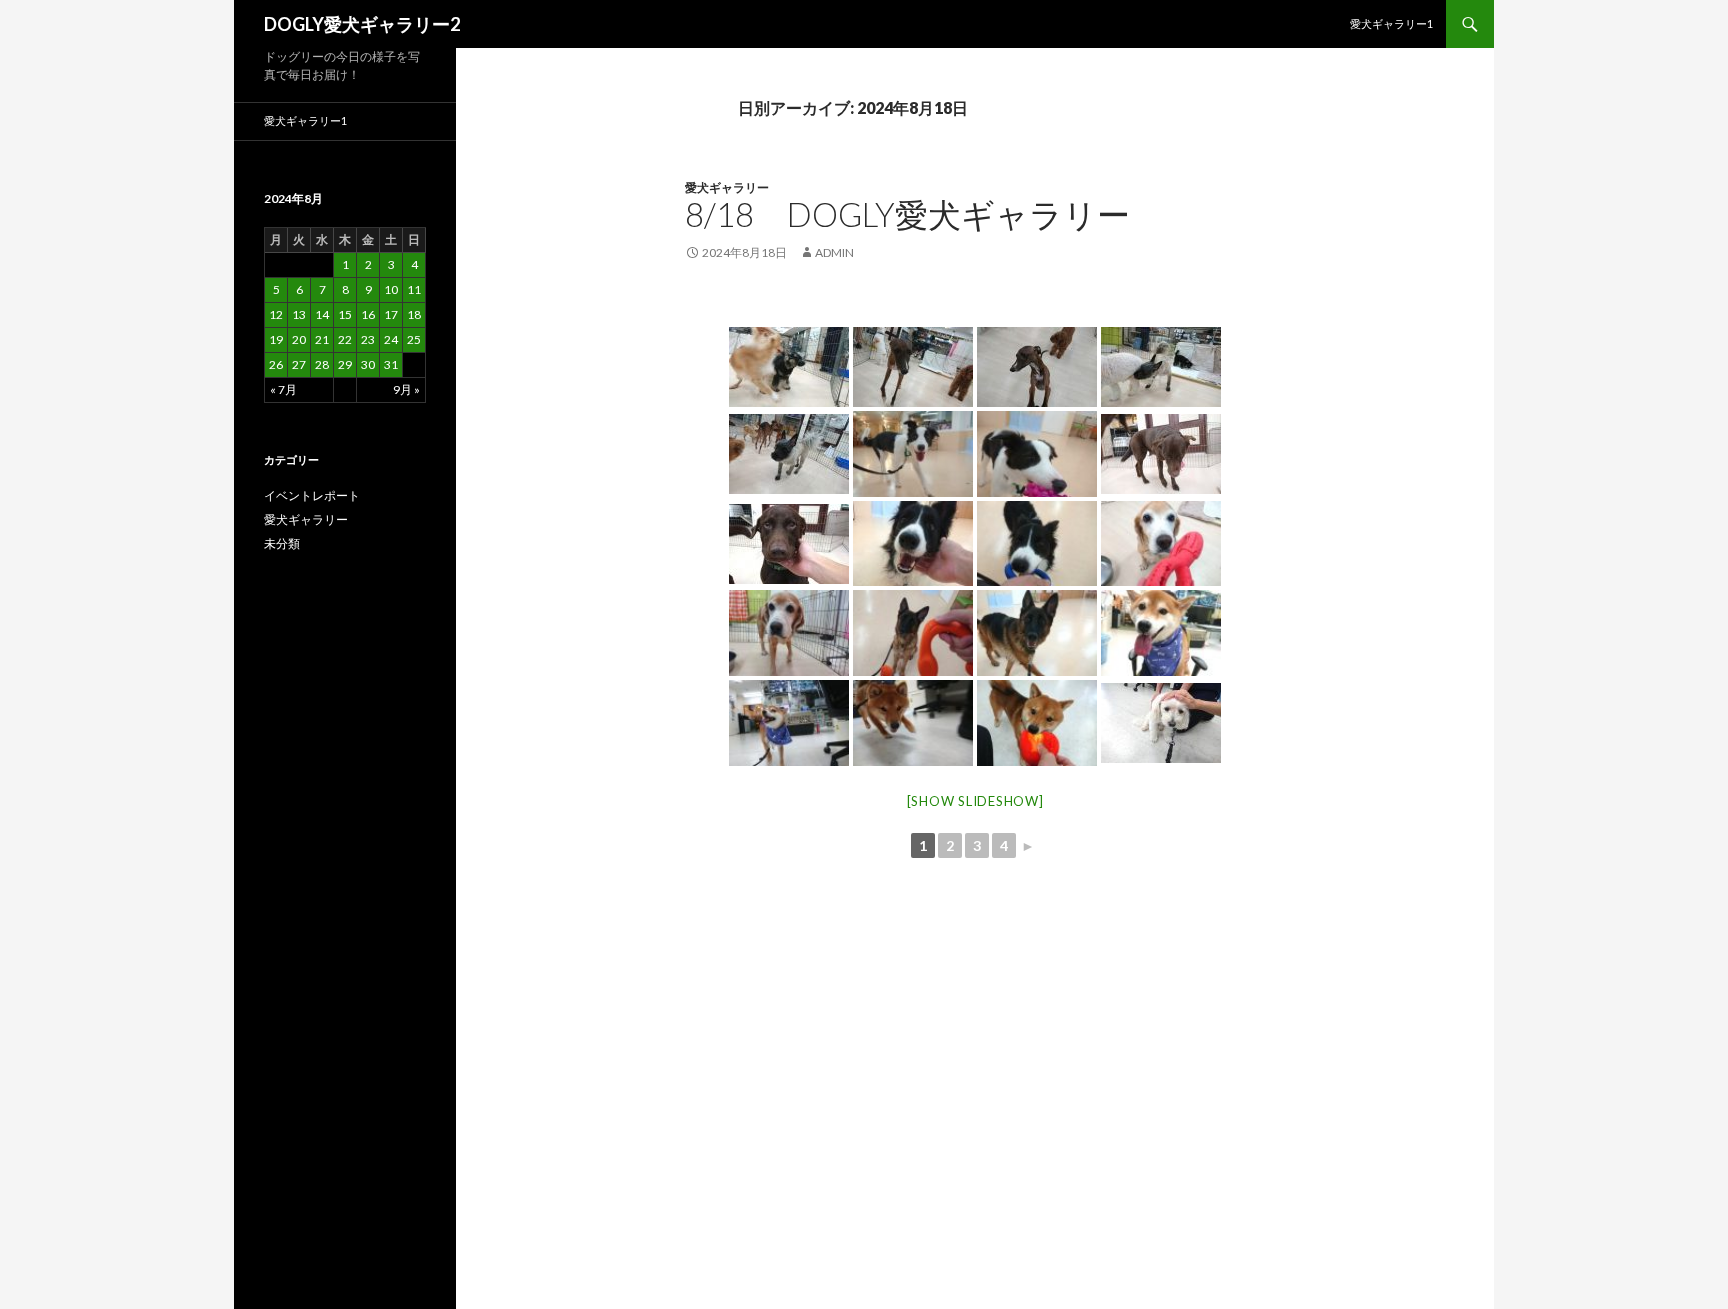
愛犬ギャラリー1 (1391, 23)
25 (414, 339)
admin (834, 252)
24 (391, 339)
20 (299, 339)
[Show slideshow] (975, 801)
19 (276, 339)
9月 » (406, 389)
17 (391, 314)
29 (345, 364)
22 (345, 339)
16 (368, 314)
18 (414, 314)
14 (322, 314)
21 (322, 339)
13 (299, 314)
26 (276, 364)
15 (345, 314)
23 (368, 339)
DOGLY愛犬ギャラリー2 (362, 24)
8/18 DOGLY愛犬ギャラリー (907, 214)
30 (368, 364)
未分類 (282, 543)
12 (276, 314)
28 (322, 364)
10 (391, 289)
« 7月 (283, 389)
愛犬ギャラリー (727, 187)
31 (391, 364)
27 (299, 364)
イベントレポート (312, 495)
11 (414, 289)
